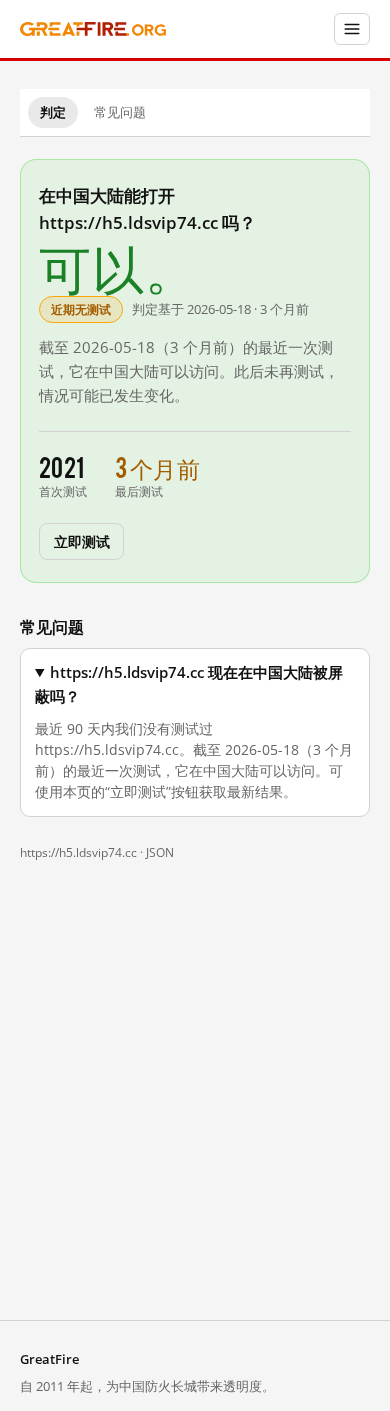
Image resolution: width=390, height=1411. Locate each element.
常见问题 (120, 112)
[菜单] (352, 29)
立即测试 (81, 540)
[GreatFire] (93, 29)
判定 (53, 112)
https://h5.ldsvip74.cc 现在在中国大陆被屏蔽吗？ (189, 684)
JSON (160, 852)
